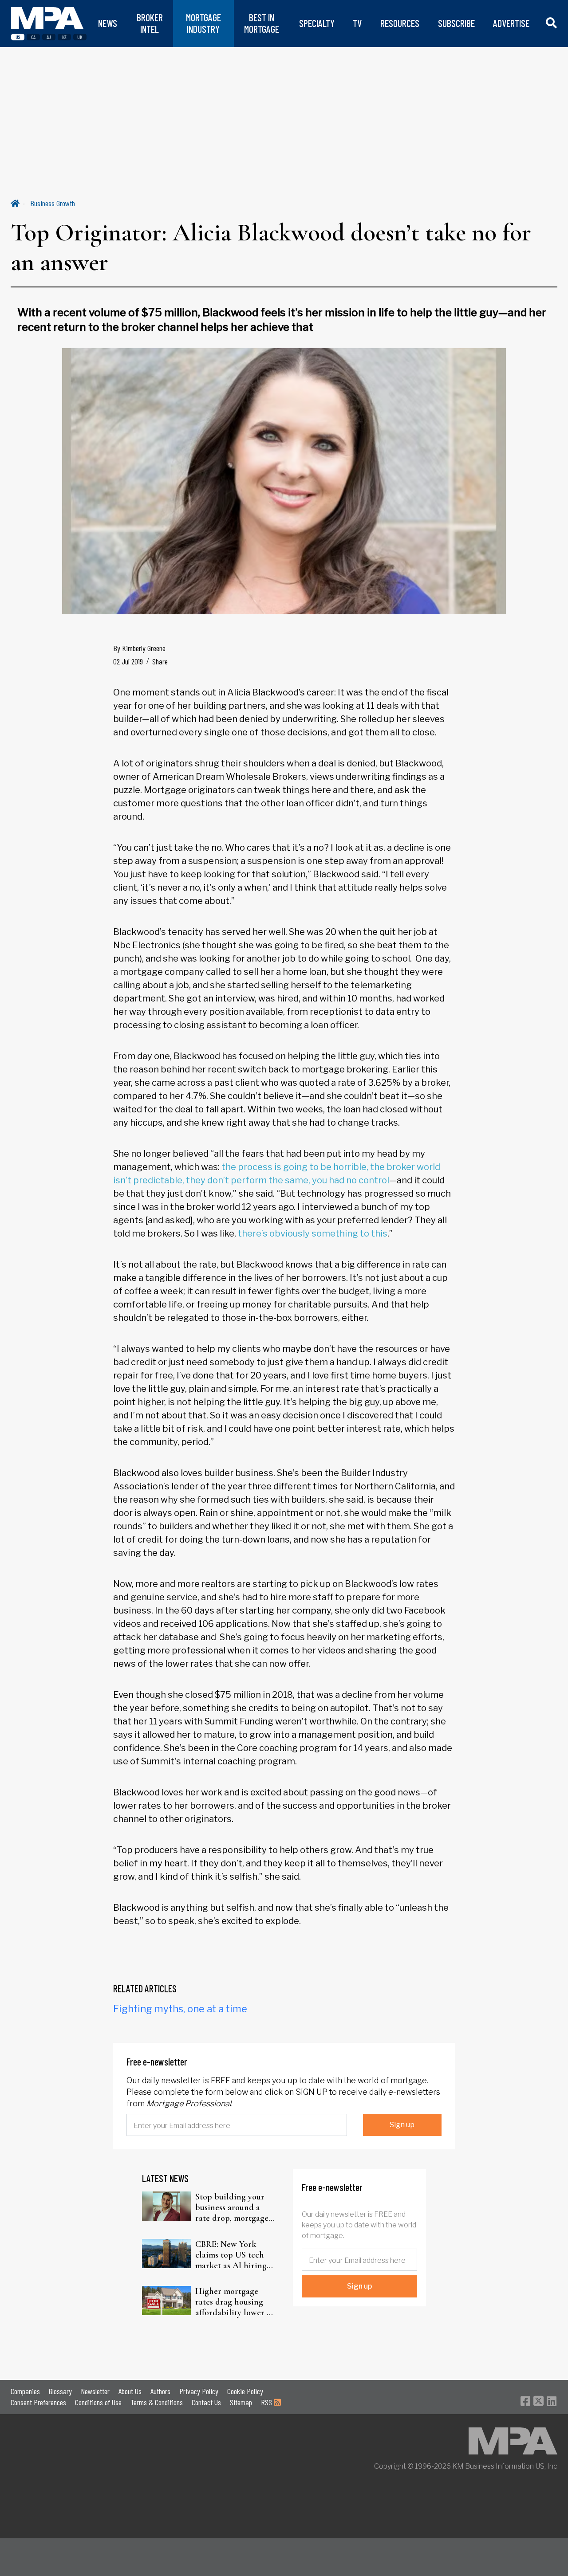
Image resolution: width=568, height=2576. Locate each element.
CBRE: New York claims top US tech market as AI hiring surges (231, 2255)
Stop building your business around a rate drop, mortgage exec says (232, 2207)
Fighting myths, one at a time (180, 2009)
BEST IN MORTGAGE (262, 23)
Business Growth (53, 203)
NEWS (108, 23)
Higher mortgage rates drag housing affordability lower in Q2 (235, 2302)
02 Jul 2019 (128, 661)
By (139, 648)
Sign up (402, 2125)
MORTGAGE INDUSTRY (203, 23)
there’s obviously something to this (313, 1233)
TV (357, 23)
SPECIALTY (317, 23)
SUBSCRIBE (456, 23)
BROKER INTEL (150, 23)
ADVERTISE (511, 23)
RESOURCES (400, 23)
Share (160, 661)
